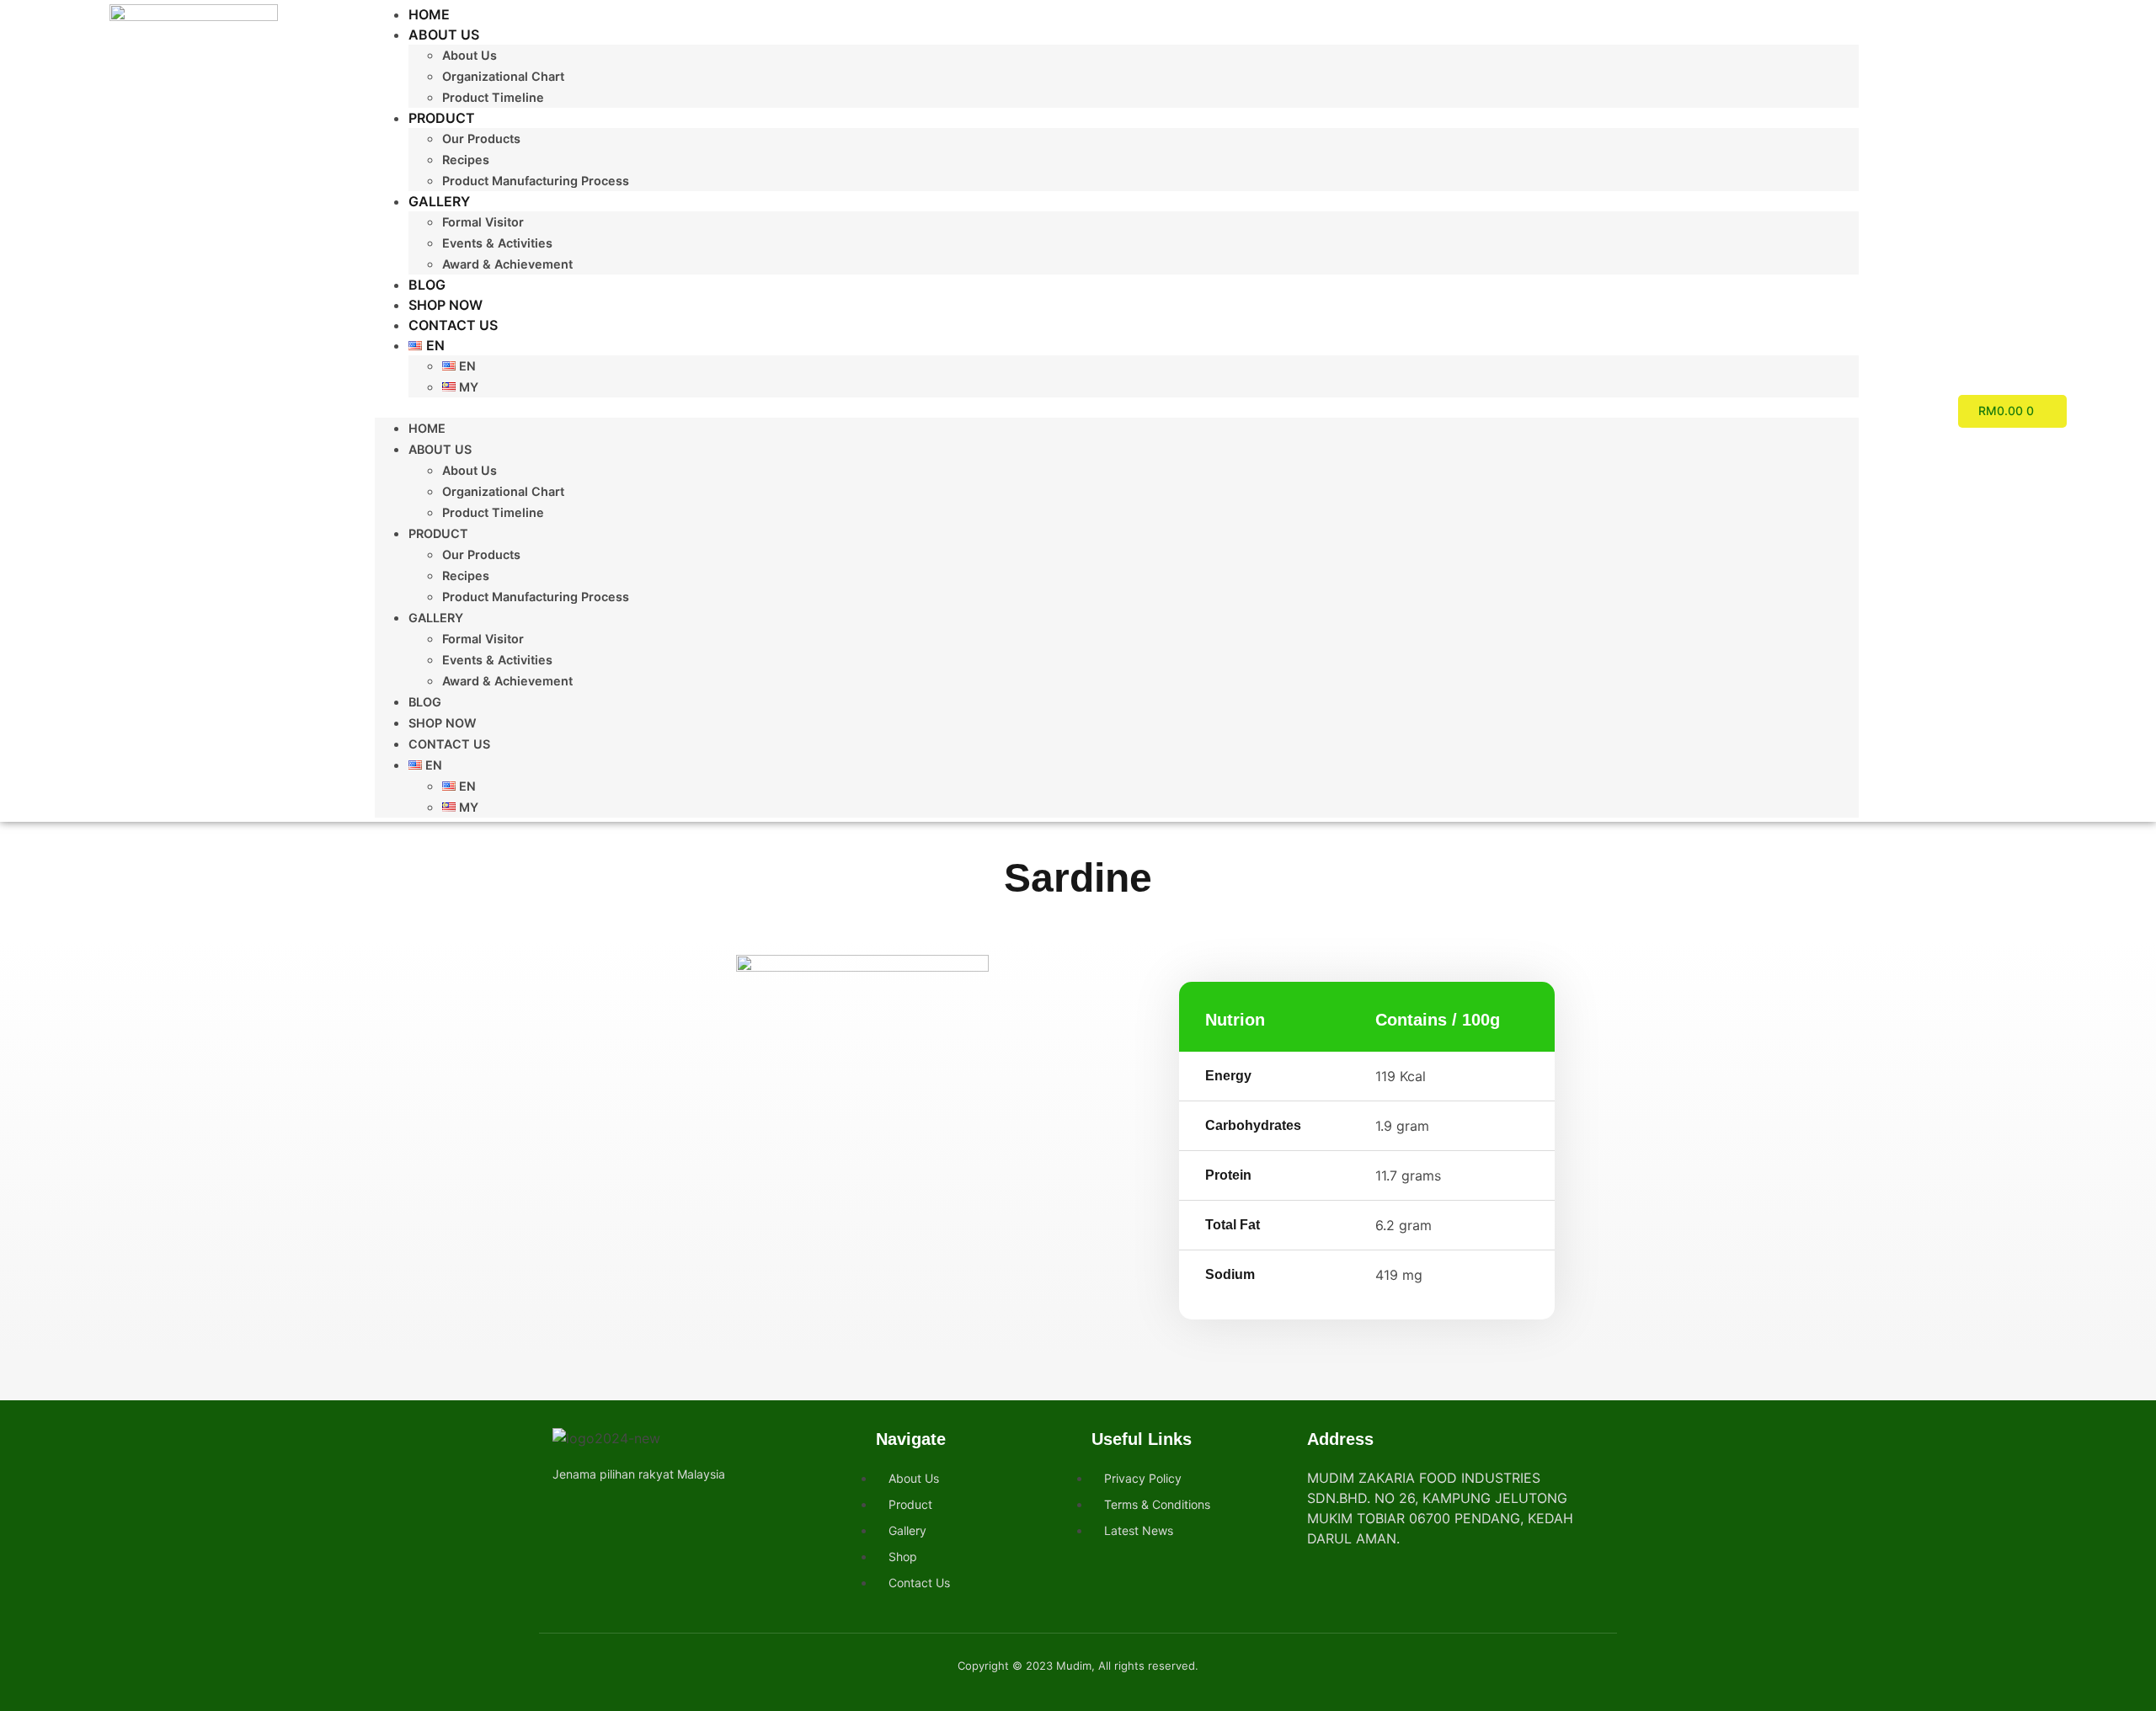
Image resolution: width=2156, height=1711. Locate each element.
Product (442, 118)
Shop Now (446, 305)
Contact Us (453, 325)
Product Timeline (493, 97)
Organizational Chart (503, 76)
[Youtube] (625, 1512)
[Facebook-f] (565, 1512)
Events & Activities (497, 243)
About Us (444, 35)
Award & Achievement (507, 264)
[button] (1117, 408)
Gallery (439, 201)
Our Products (481, 139)
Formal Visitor (483, 222)
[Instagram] (595, 1512)
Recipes (466, 160)
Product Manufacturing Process (536, 181)
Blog (427, 285)
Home (429, 14)
